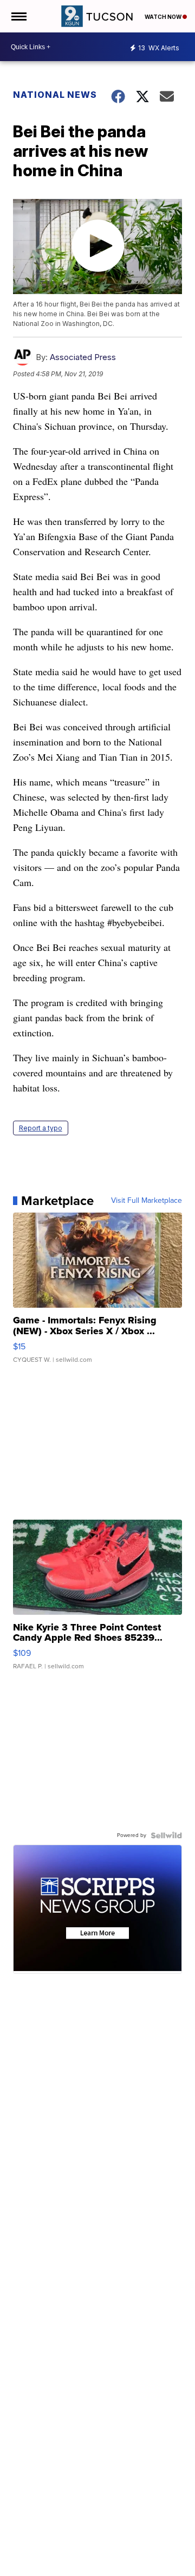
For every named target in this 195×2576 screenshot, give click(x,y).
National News (55, 95)
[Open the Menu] (18, 16)
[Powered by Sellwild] (166, 1835)
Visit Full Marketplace (147, 1201)
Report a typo (41, 1128)
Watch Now (164, 17)
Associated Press (83, 357)
